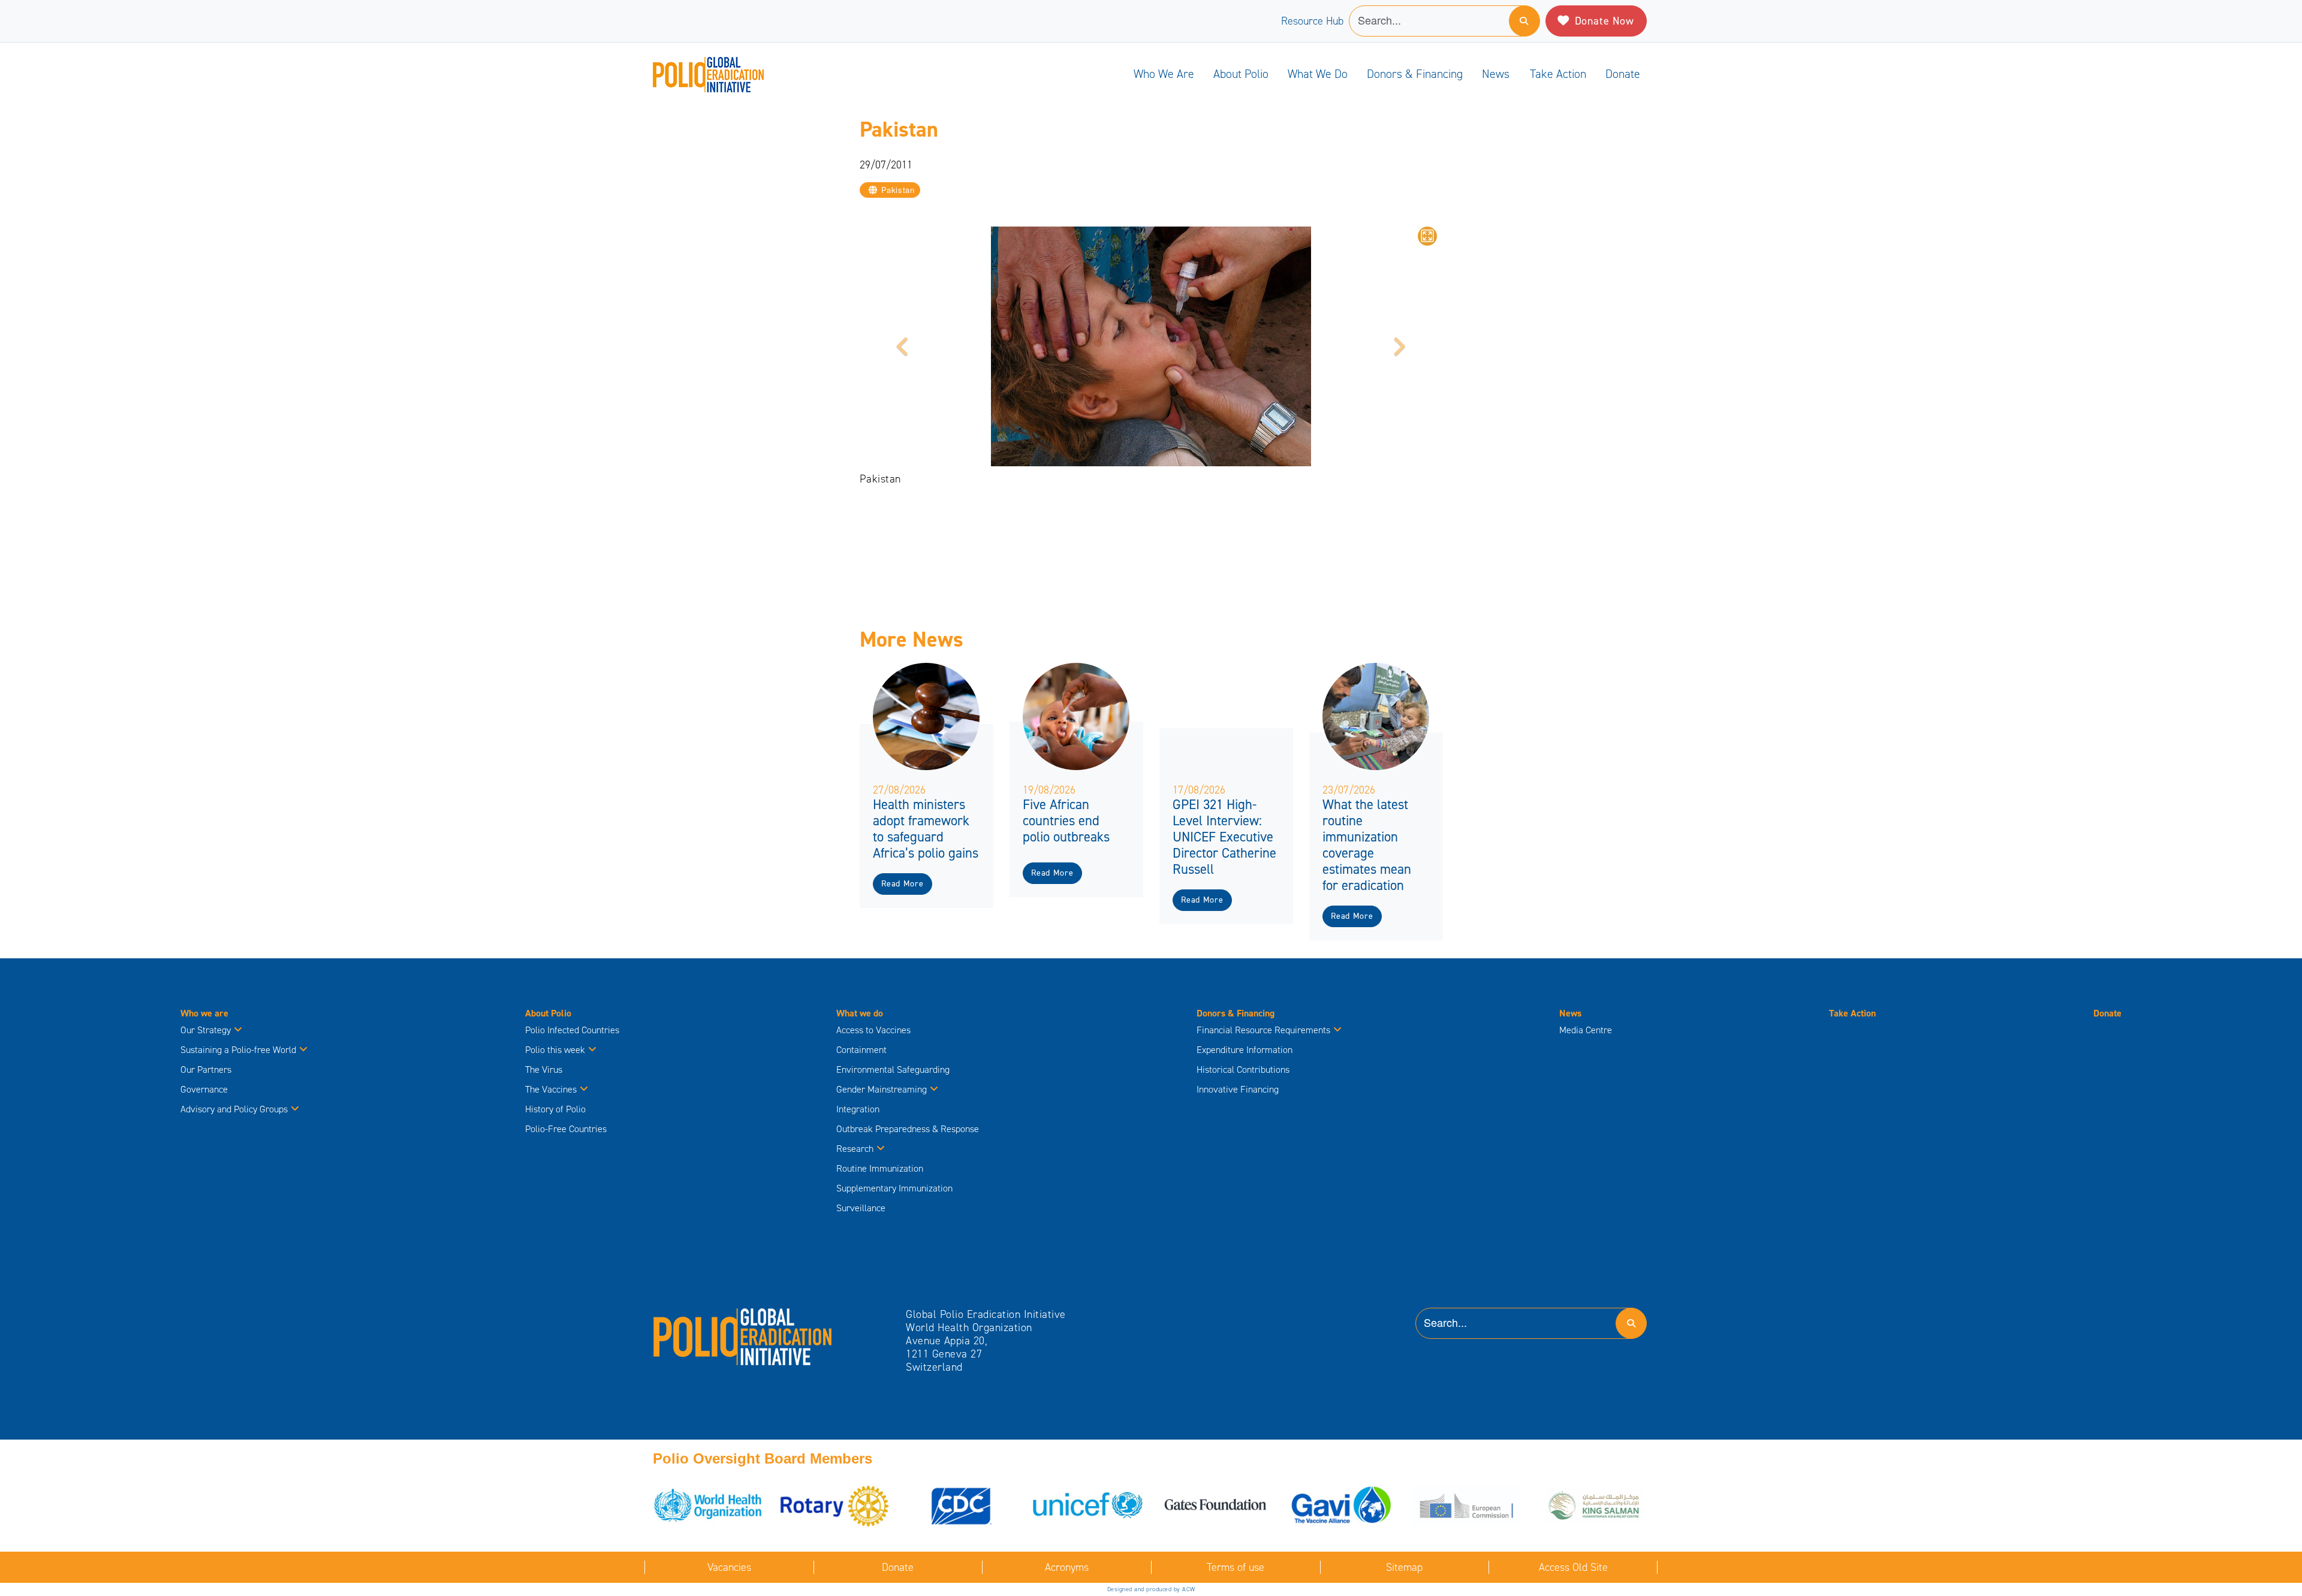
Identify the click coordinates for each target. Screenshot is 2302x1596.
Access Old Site (1573, 1567)
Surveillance (861, 1208)
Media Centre (1586, 1030)
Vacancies (729, 1567)
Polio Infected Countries (572, 1030)
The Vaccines (551, 1089)
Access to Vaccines (875, 1030)
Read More (902, 884)
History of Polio (555, 1109)
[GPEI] (743, 1336)
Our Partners (206, 1069)
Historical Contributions (1243, 1069)
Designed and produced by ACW (1151, 1589)
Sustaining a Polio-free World (238, 1050)
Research (855, 1149)
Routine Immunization (880, 1168)
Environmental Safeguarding (893, 1069)
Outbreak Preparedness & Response (908, 1129)
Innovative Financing (1238, 1089)
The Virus (544, 1069)
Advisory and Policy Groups (234, 1109)
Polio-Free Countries (566, 1129)
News (1496, 74)
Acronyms (1067, 1567)
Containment (861, 1050)
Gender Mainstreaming (882, 1089)
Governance (204, 1089)
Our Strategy (206, 1030)
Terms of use (1236, 1567)
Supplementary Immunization (894, 1188)
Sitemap (1404, 1567)
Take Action (1558, 74)
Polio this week (555, 1050)
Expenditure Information (1245, 1050)
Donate (1623, 74)
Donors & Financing (1415, 74)
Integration (858, 1109)
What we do (1318, 74)
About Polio (1241, 74)
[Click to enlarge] (1427, 236)
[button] (903, 346)
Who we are (1164, 74)
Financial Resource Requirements (1263, 1030)
